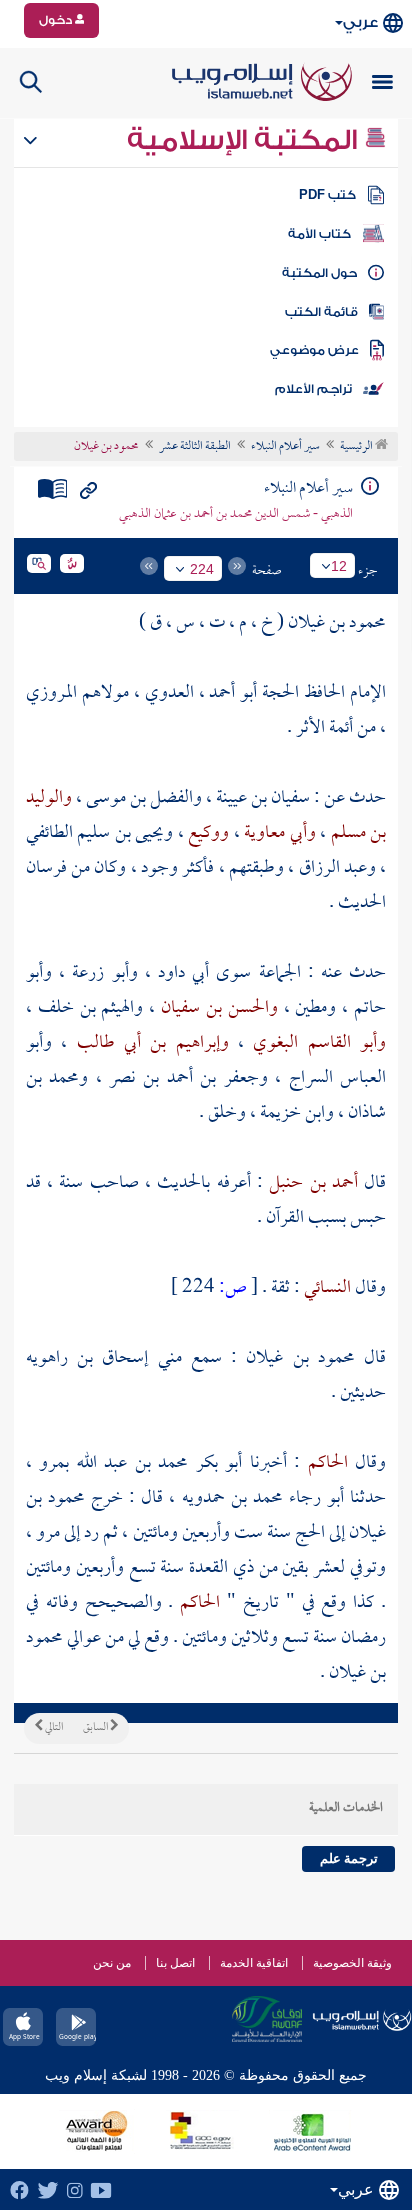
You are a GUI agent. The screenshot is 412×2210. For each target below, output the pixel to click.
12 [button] (339, 566)
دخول (57, 20)
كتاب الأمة (319, 234)
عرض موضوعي (314, 350)
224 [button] (202, 569)
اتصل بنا (175, 1963)
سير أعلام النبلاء (285, 447)
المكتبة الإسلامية (245, 140)
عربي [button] (360, 22)
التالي (53, 1728)
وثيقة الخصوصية (352, 1963)
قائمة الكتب (321, 312)
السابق (96, 1728)
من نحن (112, 1963)
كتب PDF (327, 195)
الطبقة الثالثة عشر (195, 447)
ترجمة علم (349, 1858)
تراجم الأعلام (313, 389)
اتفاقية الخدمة (254, 1963)
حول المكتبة (319, 273)
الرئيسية (357, 447)
